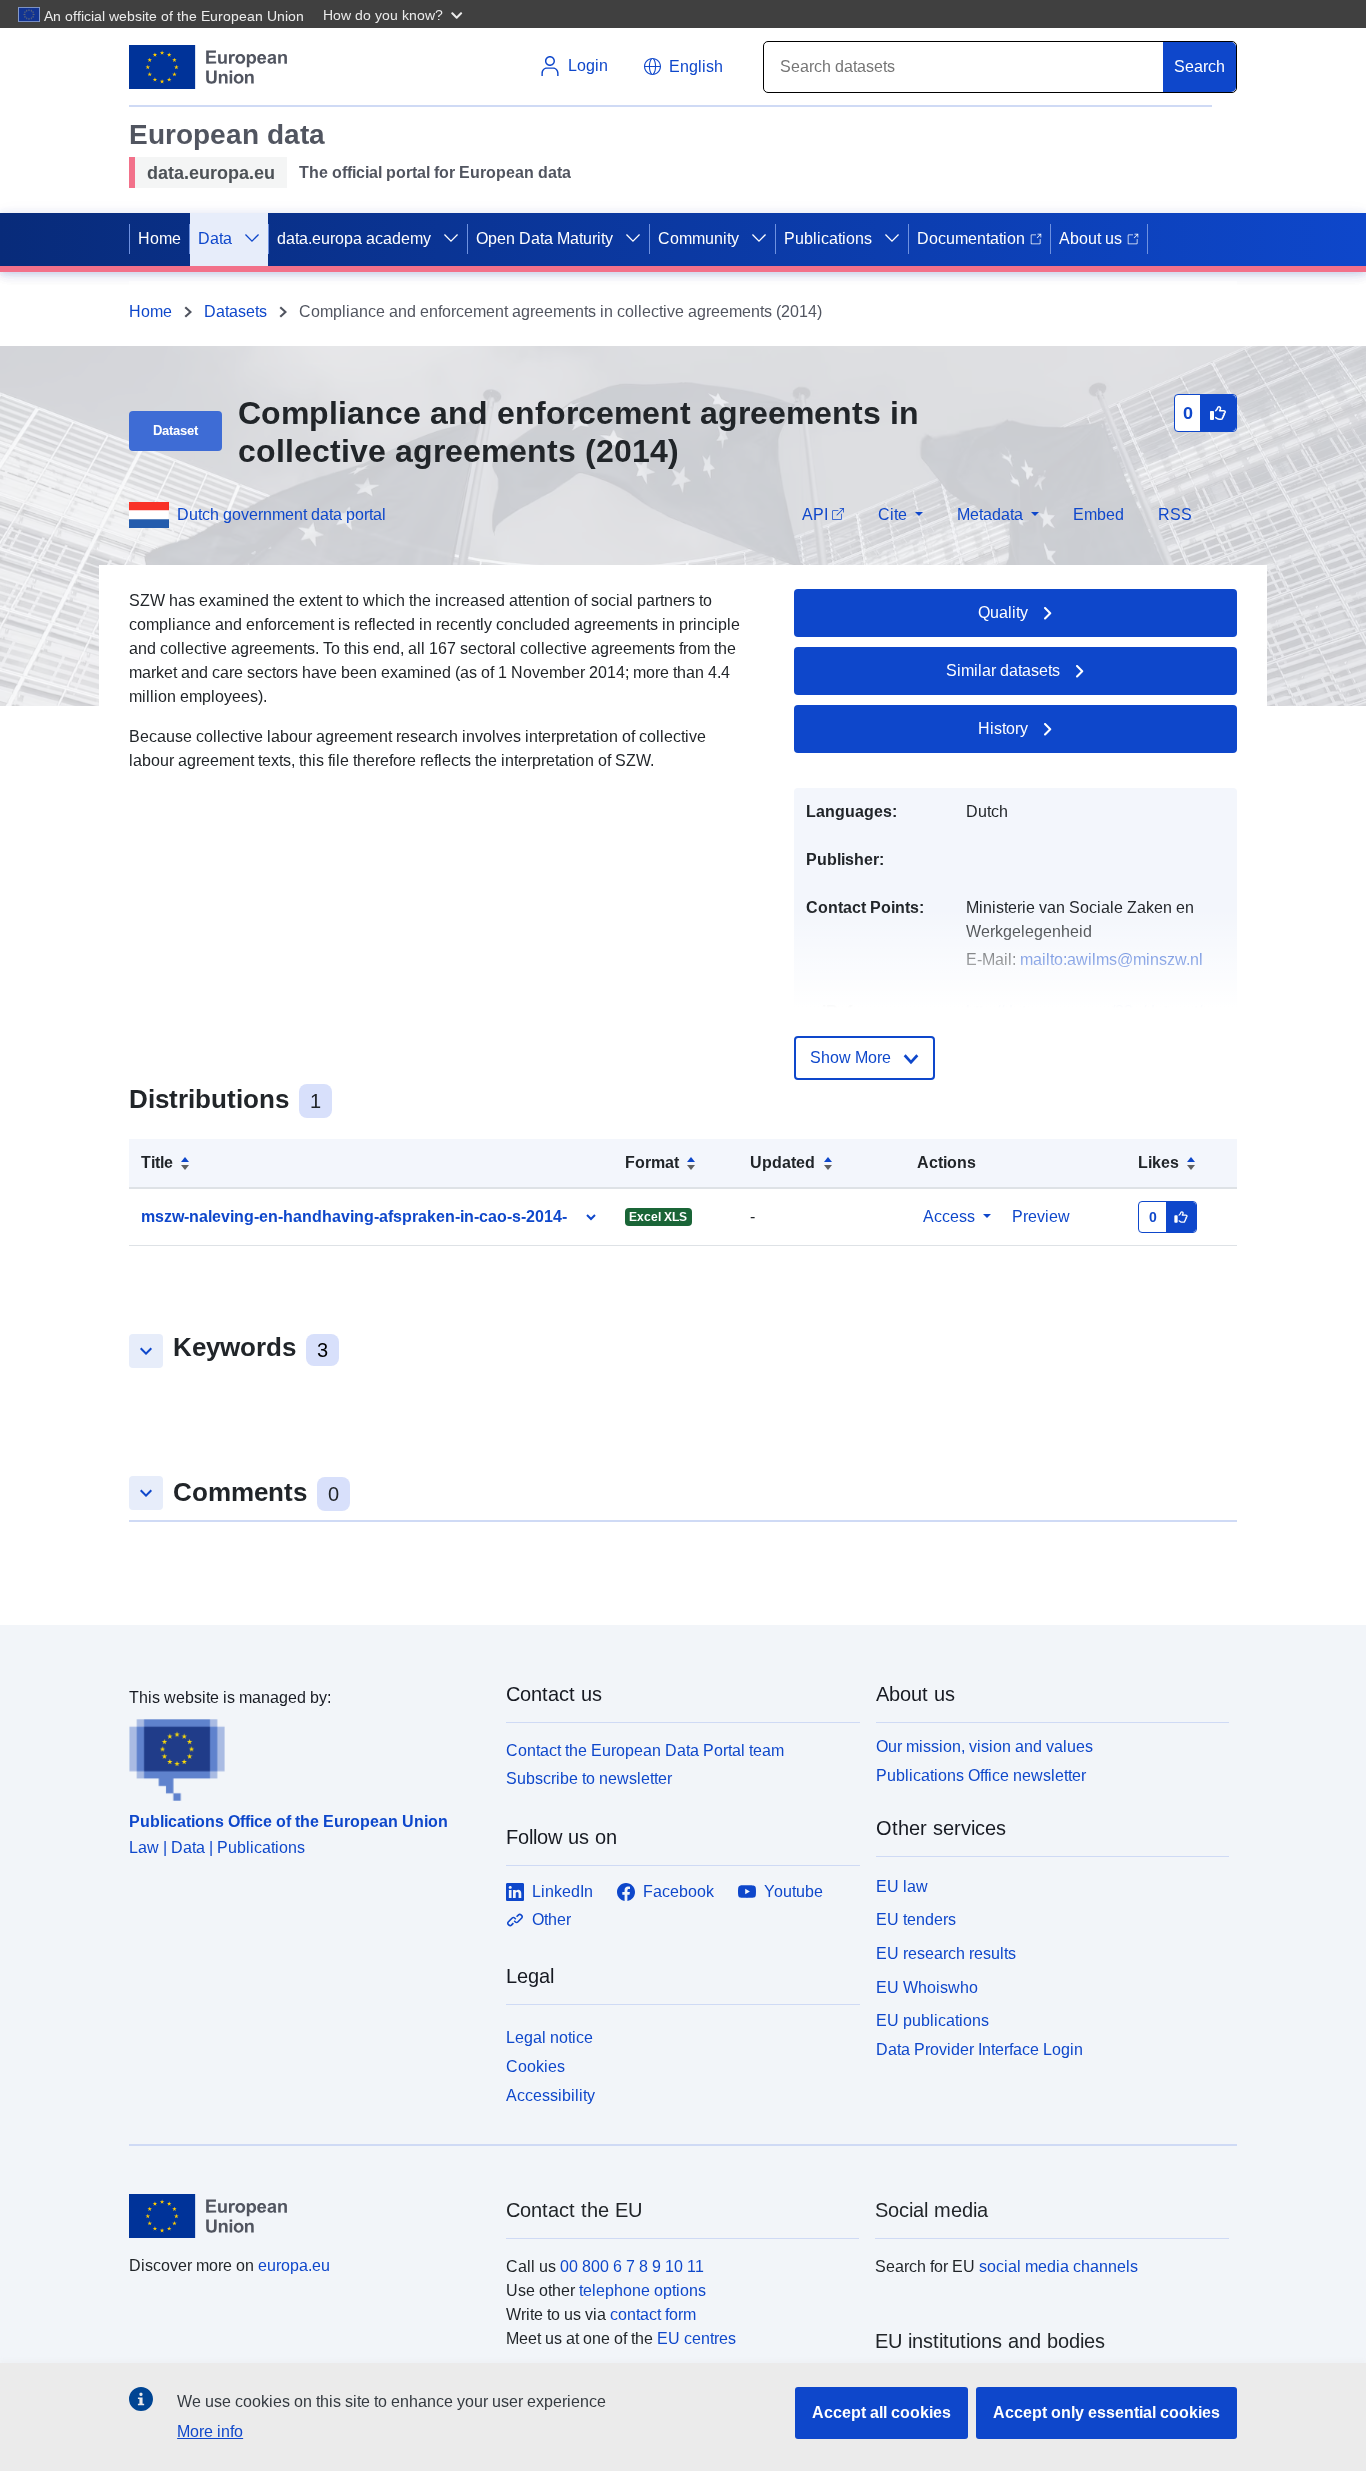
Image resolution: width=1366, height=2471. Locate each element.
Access (949, 1216)
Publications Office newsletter (981, 1775)
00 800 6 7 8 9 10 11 (632, 2266)
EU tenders (916, 1919)
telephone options (642, 2290)
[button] (395, 14)
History (1003, 728)
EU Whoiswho (927, 1987)
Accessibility (550, 2095)
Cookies (535, 2066)
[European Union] (306, 2216)
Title (157, 1162)
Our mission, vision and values (984, 1746)
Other (551, 1919)
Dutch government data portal (281, 514)
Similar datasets (1003, 670)
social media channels (1058, 2266)
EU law (902, 1886)
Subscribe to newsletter (589, 1778)
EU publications (932, 2020)
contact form (653, 2314)
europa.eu (294, 2265)
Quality (1003, 612)
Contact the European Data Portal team (645, 1750)
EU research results (946, 1953)
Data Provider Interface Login (979, 2049)
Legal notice (549, 2037)
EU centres (696, 2338)
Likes (1158, 1162)
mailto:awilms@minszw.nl (1111, 959)
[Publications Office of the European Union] (305, 1756)
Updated (782, 1162)
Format (652, 1162)
